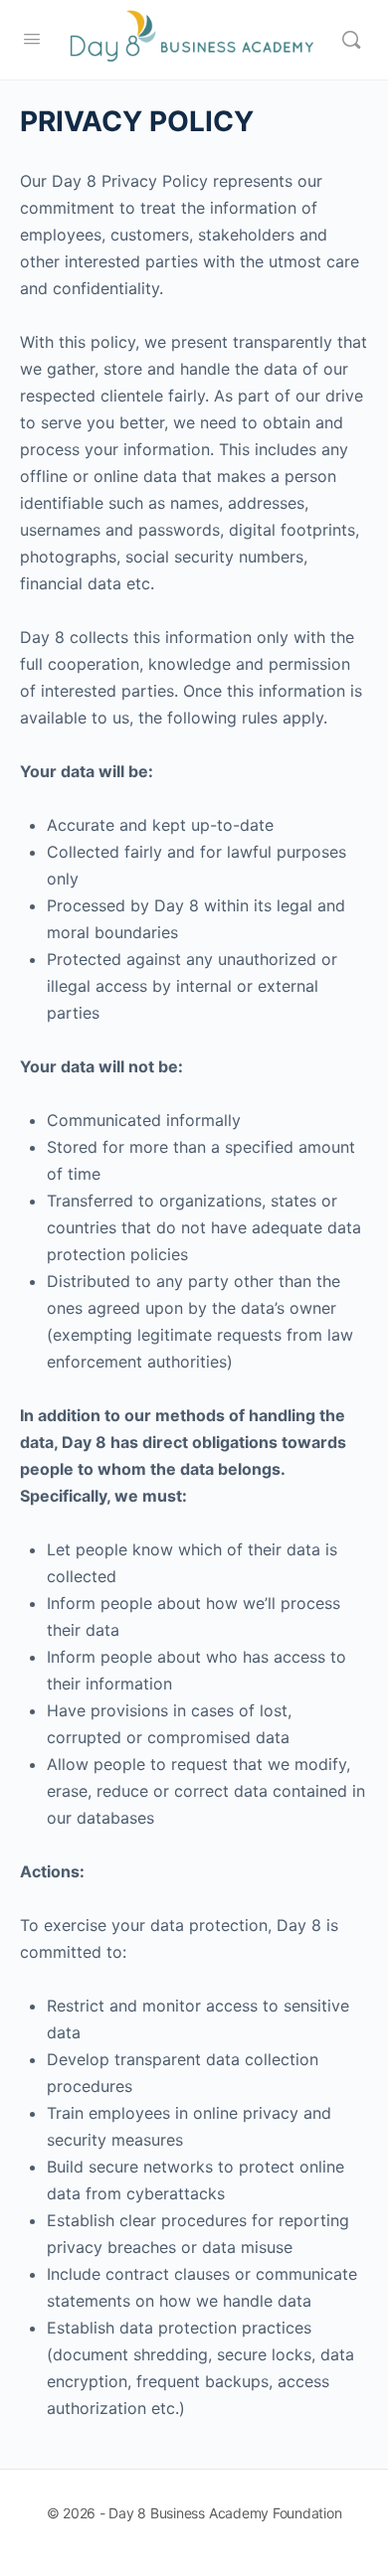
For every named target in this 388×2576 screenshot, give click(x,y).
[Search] (351, 40)
